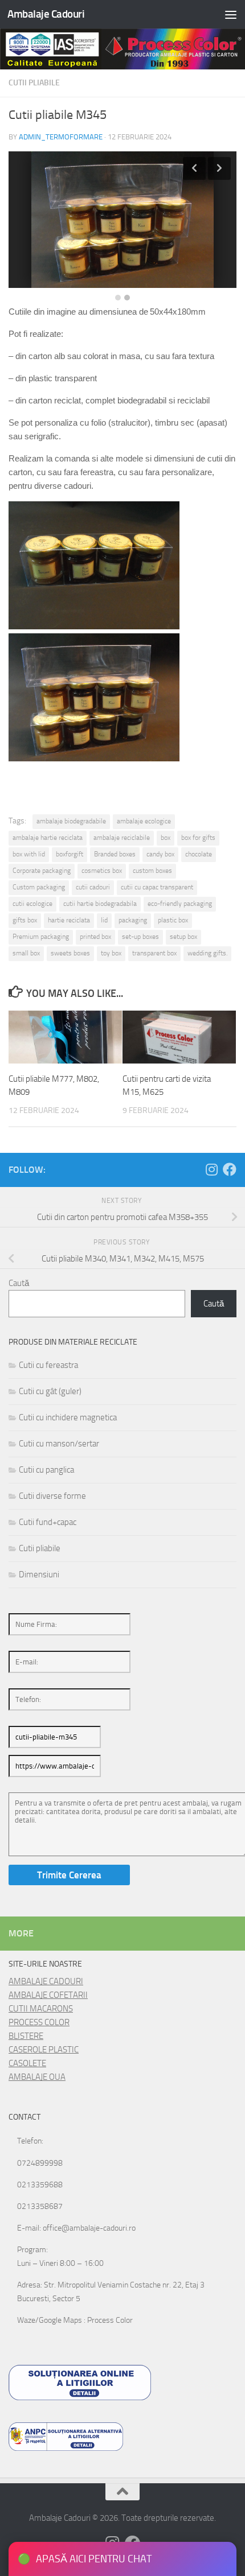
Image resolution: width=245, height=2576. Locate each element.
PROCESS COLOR (39, 2022)
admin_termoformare (61, 137)
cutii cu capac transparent (157, 887)
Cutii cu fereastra (48, 1365)
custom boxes (152, 871)
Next (219, 168)
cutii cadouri (93, 887)
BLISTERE (26, 2036)
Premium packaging (41, 937)
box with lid (29, 854)
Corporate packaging (42, 871)
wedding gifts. (207, 953)
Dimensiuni (39, 1575)
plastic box (173, 920)
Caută (19, 1283)
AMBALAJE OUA (37, 2077)
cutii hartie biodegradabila (100, 904)
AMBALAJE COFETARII (48, 1995)
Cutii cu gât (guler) (50, 1391)
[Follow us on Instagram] (211, 1169)
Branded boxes (115, 854)
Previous (194, 168)
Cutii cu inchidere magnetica (68, 1417)
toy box (111, 953)
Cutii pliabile (34, 83)
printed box (95, 937)
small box (26, 953)
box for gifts (198, 838)
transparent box (154, 953)
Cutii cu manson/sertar (59, 1444)
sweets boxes (70, 953)
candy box (160, 854)
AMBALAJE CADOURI (46, 1981)
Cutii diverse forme (52, 1496)
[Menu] (231, 14)
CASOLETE (27, 2063)
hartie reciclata (69, 920)
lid (104, 920)
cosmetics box (102, 871)
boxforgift (70, 854)
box (166, 838)
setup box (183, 937)
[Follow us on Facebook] (230, 1169)
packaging (133, 920)
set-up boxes (140, 937)
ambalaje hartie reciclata (48, 838)
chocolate (199, 854)
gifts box (25, 920)
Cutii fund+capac (48, 1522)
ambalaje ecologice (144, 821)
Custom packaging (39, 887)
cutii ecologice (32, 904)
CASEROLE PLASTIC (44, 2050)
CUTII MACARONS (41, 2009)
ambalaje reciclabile (122, 838)
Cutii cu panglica (46, 1470)
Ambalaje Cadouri (46, 14)
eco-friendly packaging (180, 904)
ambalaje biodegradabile (71, 821)
